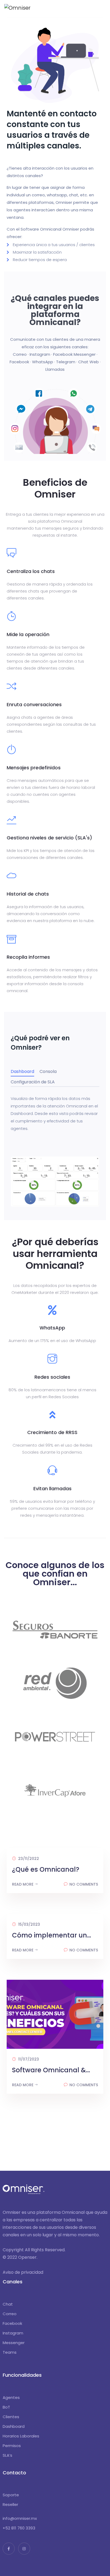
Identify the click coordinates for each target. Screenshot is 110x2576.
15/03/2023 (29, 1924)
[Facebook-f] (9, 2549)
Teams (10, 2352)
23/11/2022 (28, 1859)
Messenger (14, 2343)
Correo (10, 2314)
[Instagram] (24, 2549)
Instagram (13, 2333)
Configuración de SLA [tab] (33, 1082)
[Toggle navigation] (103, 7)
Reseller (10, 2504)
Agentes (11, 2397)
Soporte (11, 2495)
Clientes (11, 2417)
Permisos (12, 2446)
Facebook (12, 2323)
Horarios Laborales (21, 2436)
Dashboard (14, 2426)
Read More (23, 1884)
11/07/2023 (28, 2059)
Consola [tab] (48, 1071)
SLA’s (7, 2455)
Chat (8, 2304)
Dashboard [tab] (22, 1071)
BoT (6, 2407)
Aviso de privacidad (23, 2272)
